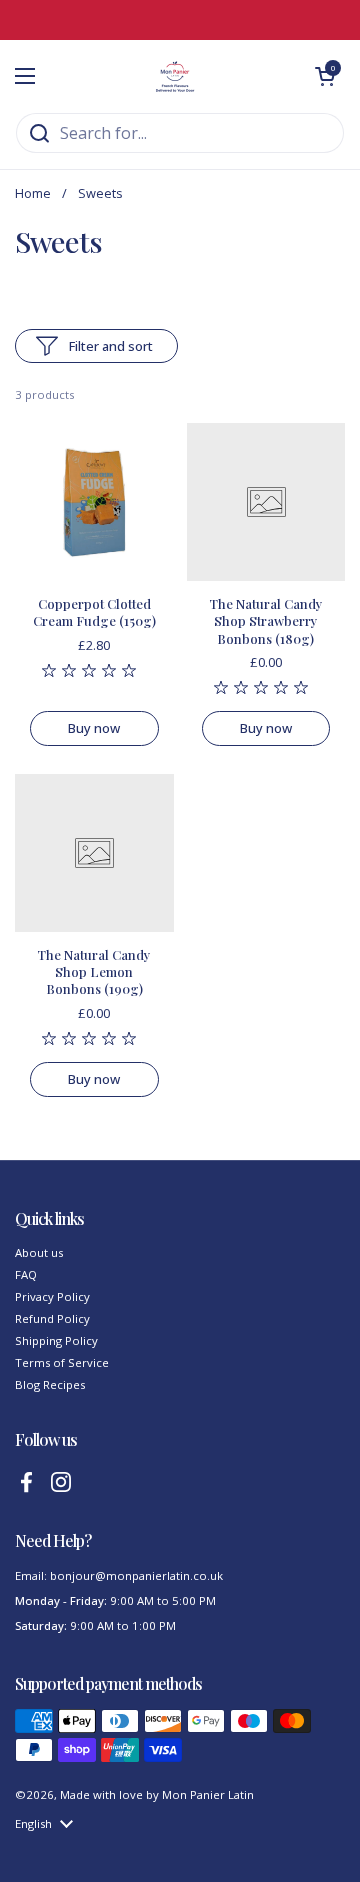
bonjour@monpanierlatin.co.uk (136, 1575)
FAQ (26, 1274)
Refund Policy (52, 1318)
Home (33, 193)
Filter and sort (111, 346)
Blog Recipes (50, 1384)
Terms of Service (62, 1362)
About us (39, 1252)
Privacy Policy (52, 1296)
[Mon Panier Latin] (175, 76)
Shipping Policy (56, 1340)
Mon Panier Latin (208, 1794)
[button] (325, 76)
